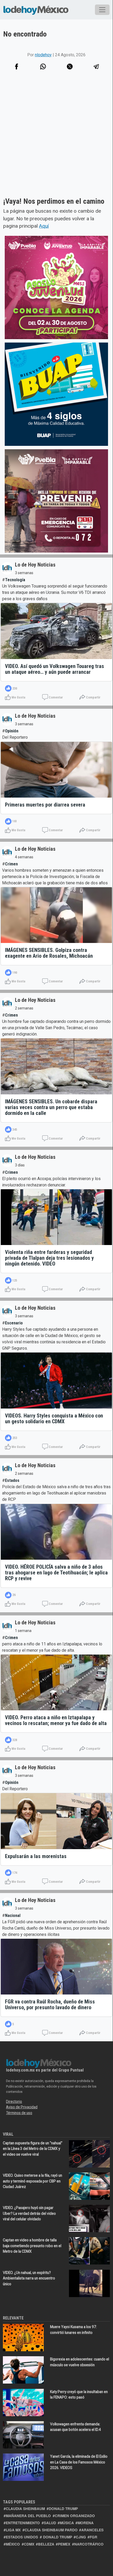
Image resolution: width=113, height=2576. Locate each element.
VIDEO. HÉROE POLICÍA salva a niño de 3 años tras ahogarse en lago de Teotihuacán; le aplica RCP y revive (56, 1573)
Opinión (12, 731)
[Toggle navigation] (102, 10)
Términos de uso (19, 2113)
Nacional (13, 1916)
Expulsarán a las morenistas (36, 1856)
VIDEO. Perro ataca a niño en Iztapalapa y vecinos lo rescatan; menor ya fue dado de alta (56, 1720)
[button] (43, 67)
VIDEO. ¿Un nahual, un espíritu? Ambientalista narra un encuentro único (29, 2278)
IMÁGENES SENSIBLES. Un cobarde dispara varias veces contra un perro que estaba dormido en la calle (51, 1107)
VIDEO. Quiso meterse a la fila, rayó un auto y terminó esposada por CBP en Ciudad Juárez (33, 2181)
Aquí (44, 226)
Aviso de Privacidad (22, 2107)
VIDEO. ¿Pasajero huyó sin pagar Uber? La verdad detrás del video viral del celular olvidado (29, 2213)
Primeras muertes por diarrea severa (45, 805)
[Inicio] (36, 10)
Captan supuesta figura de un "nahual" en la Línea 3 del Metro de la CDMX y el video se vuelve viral (33, 2149)
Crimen (11, 864)
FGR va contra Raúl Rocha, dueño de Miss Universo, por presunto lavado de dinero (50, 2004)
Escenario (14, 1323)
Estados (12, 1480)
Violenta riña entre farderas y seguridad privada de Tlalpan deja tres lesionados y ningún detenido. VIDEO (49, 1258)
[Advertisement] (56, 141)
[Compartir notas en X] (70, 67)
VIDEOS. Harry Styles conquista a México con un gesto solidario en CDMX (54, 1419)
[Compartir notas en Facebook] (17, 67)
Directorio (14, 2101)
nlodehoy (43, 55)
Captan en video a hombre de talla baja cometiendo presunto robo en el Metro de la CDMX (32, 2246)
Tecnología (15, 580)
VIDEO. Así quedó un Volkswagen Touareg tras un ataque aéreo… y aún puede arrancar (55, 669)
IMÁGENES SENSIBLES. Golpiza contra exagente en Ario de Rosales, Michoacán (49, 953)
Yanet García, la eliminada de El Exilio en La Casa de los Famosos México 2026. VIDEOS (79, 2462)
